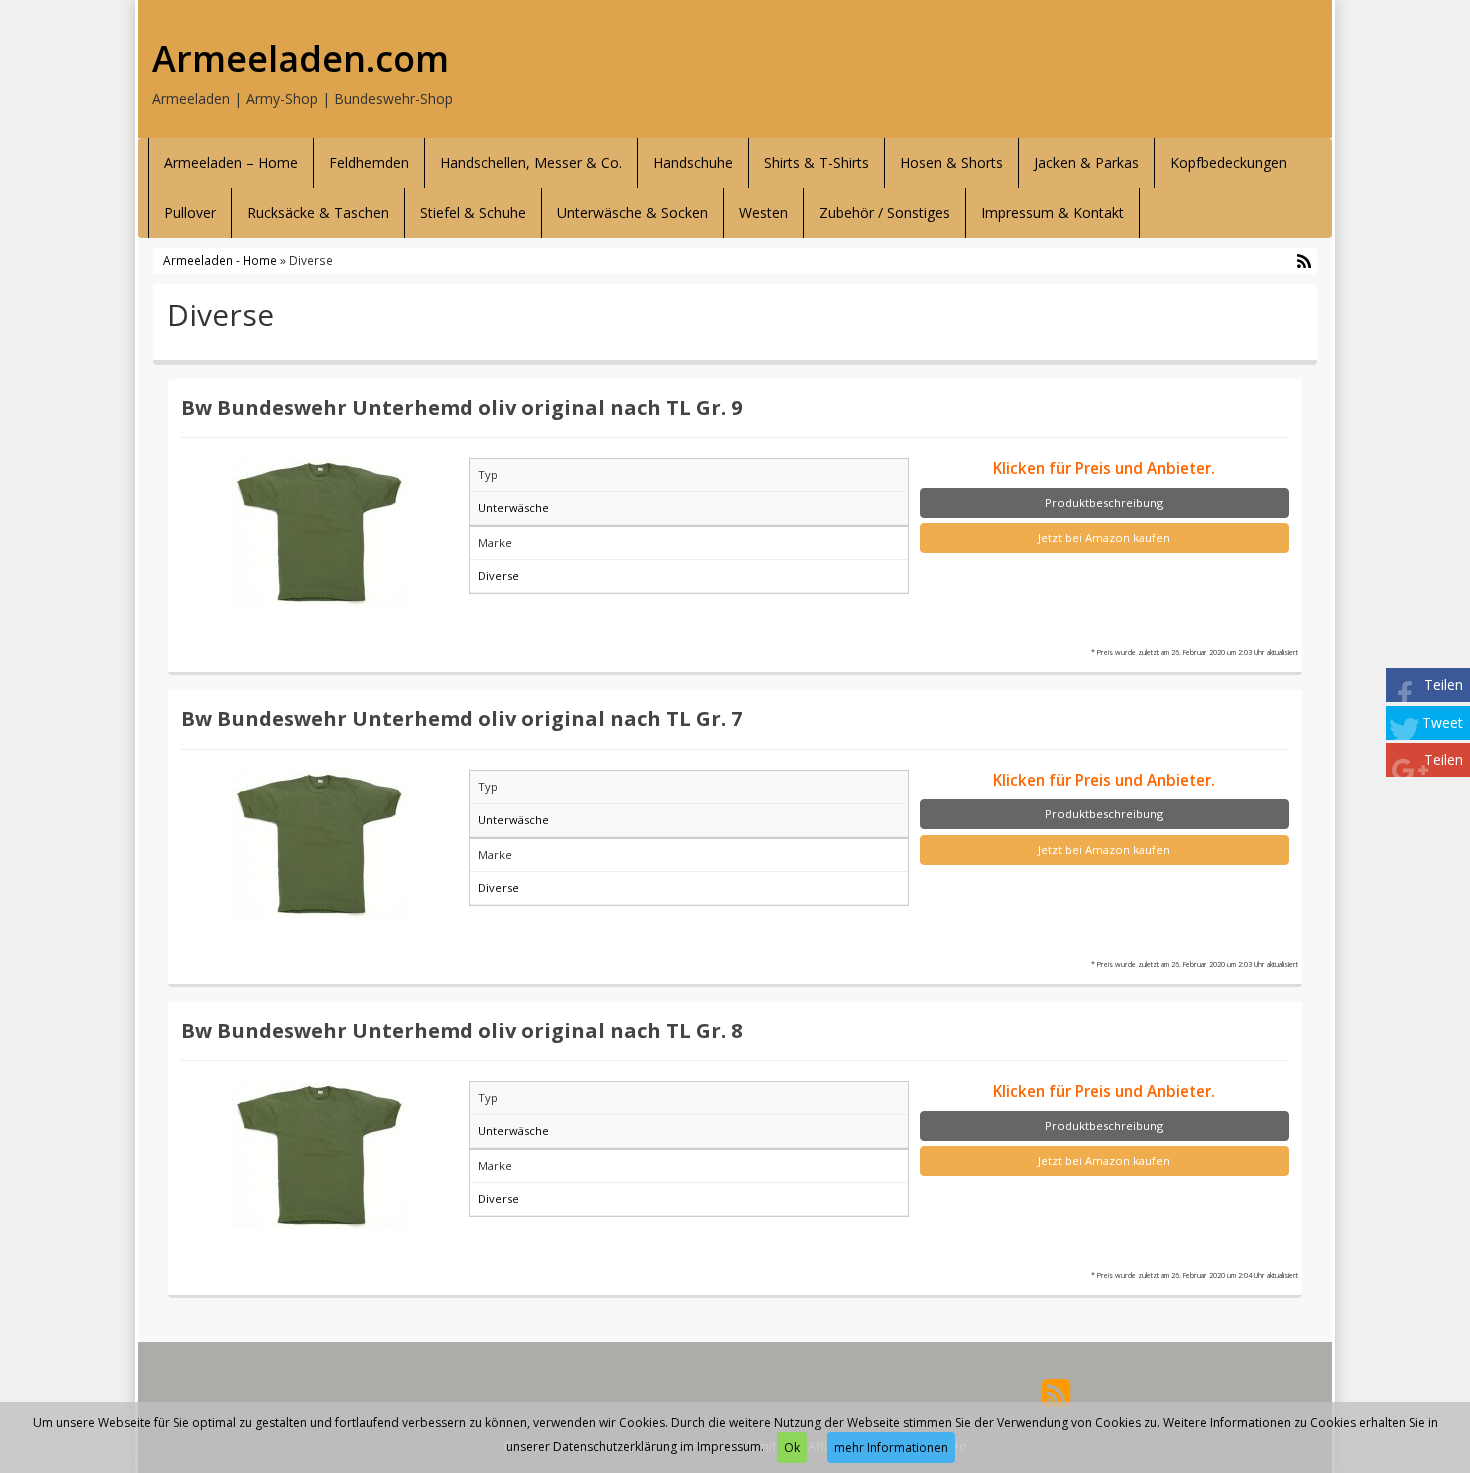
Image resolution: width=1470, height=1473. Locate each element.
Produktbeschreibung (1104, 502)
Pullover (190, 212)
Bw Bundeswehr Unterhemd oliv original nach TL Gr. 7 (462, 718)
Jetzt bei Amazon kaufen (1104, 537)
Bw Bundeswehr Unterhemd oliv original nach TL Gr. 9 (462, 407)
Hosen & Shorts (951, 162)
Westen (763, 212)
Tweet (1442, 722)
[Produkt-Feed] (1056, 1391)
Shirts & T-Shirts (816, 162)
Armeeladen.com (300, 59)
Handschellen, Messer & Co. (531, 162)
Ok (792, 1447)
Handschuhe (693, 162)
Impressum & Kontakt (1052, 212)
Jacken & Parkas (1086, 162)
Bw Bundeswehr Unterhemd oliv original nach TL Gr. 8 (462, 1030)
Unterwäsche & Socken (632, 212)
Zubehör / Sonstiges (884, 212)
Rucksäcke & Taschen (318, 212)
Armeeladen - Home (220, 260)
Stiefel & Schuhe (473, 212)
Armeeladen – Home (231, 162)
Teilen (1443, 684)
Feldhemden (369, 162)
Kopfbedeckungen (1228, 162)
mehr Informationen (891, 1447)
